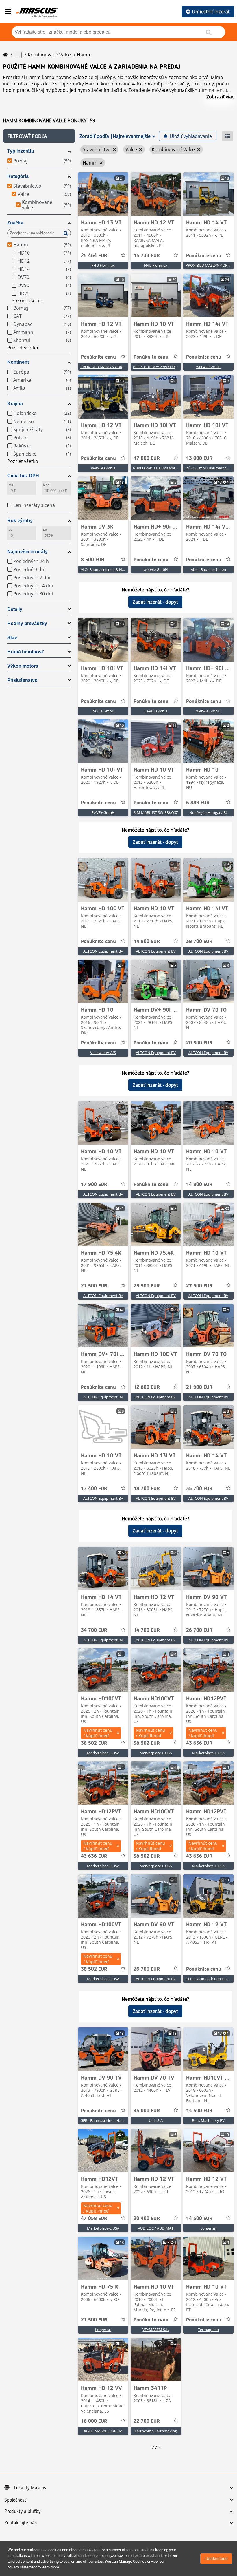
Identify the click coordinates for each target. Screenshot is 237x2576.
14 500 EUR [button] (199, 2111)
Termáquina (208, 2330)
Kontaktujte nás (21, 2523)
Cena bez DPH (23, 476)
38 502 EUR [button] (94, 1743)
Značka (15, 223)
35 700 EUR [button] (199, 1489)
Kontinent (18, 362)
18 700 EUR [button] (147, 1489)
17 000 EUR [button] (147, 458)
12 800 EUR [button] (147, 1387)
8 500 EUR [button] (93, 560)
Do (45, 530)
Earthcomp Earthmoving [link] (156, 2431)
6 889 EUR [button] (198, 803)
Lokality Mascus (30, 2488)
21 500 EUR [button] (94, 1286)
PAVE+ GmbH (103, 711)
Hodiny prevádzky (27, 623)
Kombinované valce (49, 55)
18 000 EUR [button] (94, 2421)
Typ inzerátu (21, 151)
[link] (103, 194)
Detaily (15, 609)
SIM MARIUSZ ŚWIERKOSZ (156, 812)
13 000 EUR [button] (199, 458)
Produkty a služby (22, 2511)
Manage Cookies (133, 2561)
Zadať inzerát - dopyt (155, 602)
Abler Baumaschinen (208, 569)
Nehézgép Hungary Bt (208, 812)
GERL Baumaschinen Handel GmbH (111, 2120)
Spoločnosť (15, 2500)
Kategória (18, 176)
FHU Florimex (103, 265)
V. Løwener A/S (103, 1053)
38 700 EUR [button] (199, 942)
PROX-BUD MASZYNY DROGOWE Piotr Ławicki (120, 367)
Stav (12, 638)
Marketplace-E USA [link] (103, 1753)
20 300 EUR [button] (199, 1043)
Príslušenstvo (22, 680)
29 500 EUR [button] (147, 1286)
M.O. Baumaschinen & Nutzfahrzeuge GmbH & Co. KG (126, 569)
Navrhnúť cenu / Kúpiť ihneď (98, 1733)
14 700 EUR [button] (147, 1630)
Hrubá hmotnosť (26, 652)
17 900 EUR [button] (94, 1185)
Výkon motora (23, 666)
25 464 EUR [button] (94, 256)
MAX (46, 485)
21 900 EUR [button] (199, 1387)
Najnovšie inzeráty (27, 552)
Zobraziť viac (220, 97)
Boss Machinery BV (208, 2120)
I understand (216, 2559)
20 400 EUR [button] (147, 2219)
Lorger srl (208, 2228)
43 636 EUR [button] (199, 1743)
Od (11, 530)
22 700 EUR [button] (147, 2421)
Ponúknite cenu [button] (204, 256)
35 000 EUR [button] (147, 2111)
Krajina (15, 404)
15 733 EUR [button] (147, 256)
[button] (39, 136)
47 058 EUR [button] (94, 2219)
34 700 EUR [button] (94, 1630)
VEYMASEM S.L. (156, 2330)
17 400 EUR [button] (94, 1489)
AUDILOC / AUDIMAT (156, 2228)
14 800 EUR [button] (147, 942)
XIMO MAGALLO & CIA (103, 2431)
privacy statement (22, 2567)
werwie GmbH (208, 367)
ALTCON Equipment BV (103, 951)
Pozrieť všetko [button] (27, 301)
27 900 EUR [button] (199, 1286)
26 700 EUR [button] (199, 1630)
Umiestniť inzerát (211, 12)
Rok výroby (20, 521)
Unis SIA (156, 2120)
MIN (11, 485)
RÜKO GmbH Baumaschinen (157, 468)
